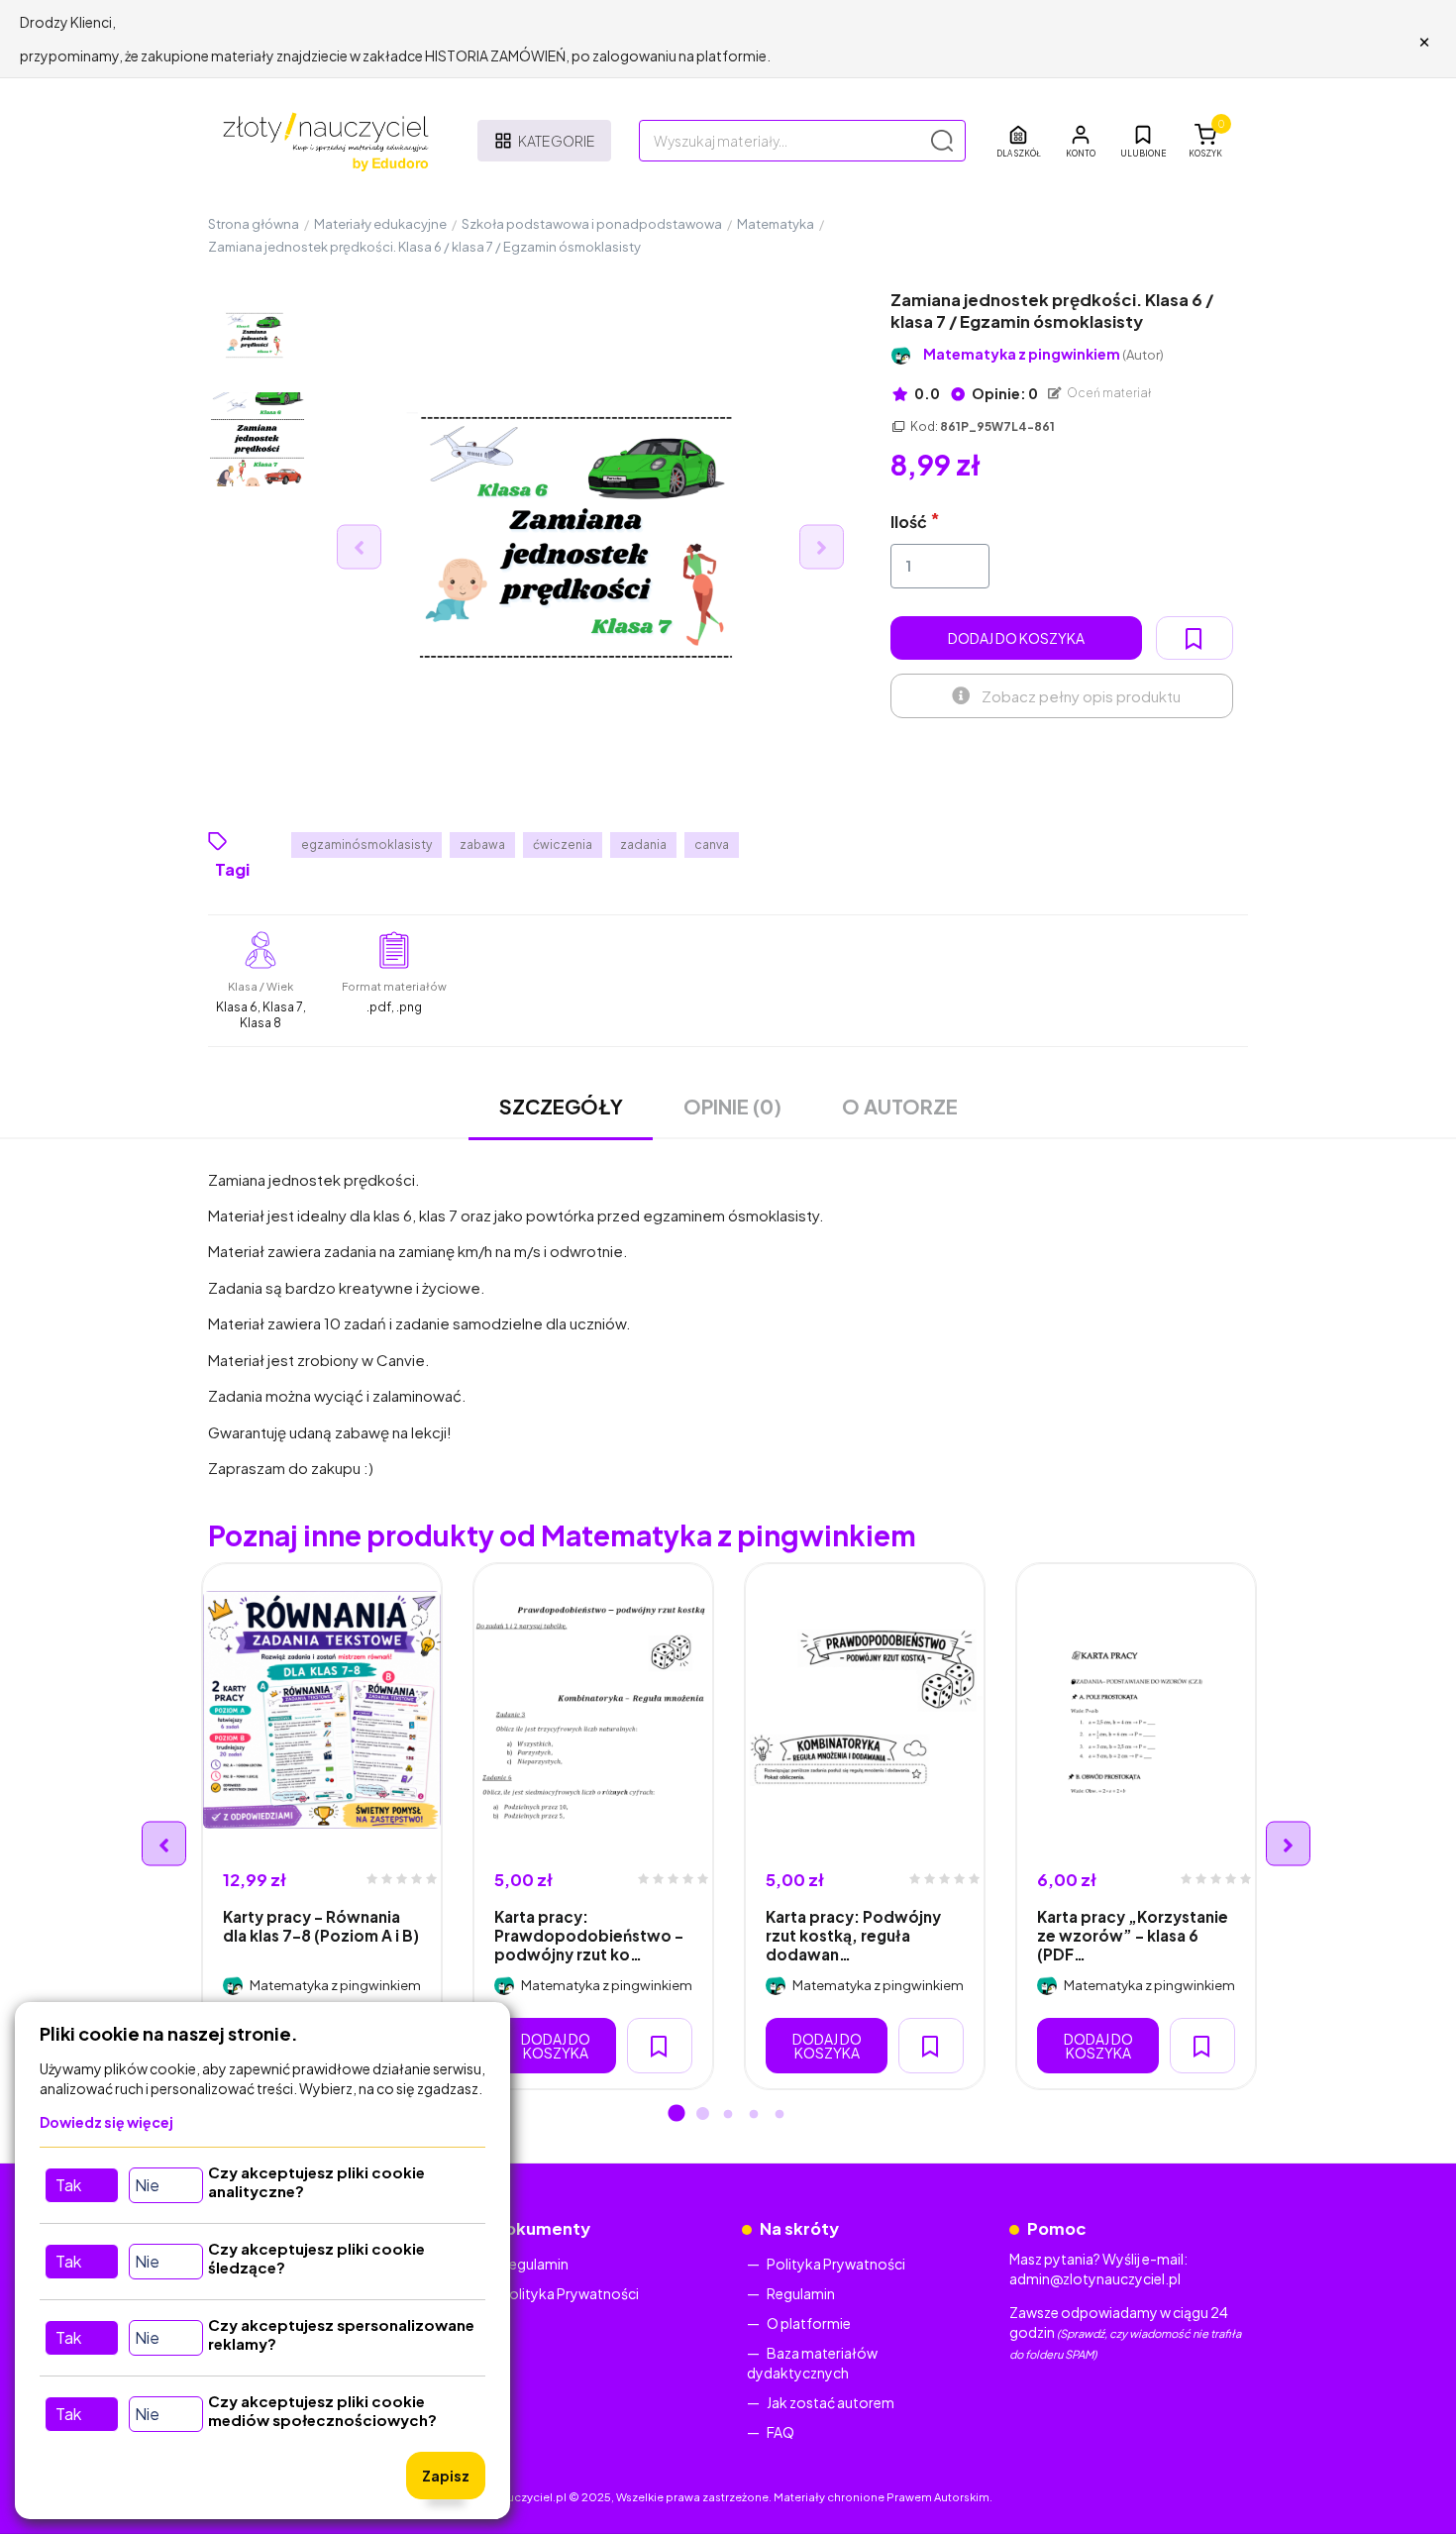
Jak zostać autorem (831, 2402)
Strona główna (254, 224)
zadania (643, 845)
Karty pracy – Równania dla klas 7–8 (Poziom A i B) (321, 1926)
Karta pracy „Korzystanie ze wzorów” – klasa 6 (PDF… (1133, 1936)
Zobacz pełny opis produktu (1081, 696)
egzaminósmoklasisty (366, 845)
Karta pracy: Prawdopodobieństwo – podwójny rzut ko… (589, 1936)
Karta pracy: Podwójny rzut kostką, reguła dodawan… (853, 1936)
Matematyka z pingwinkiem (1043, 354)
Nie (147, 2185)
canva (712, 845)
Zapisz (446, 2476)
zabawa (482, 845)
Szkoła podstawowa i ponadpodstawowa (592, 224)
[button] (1081, 141)
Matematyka (776, 224)
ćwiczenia (563, 845)
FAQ (780, 2432)
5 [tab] (780, 2115)
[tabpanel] (322, 1826)
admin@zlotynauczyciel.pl (1095, 2278)
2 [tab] (702, 2115)
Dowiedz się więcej (106, 2122)
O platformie (809, 2323)
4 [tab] (754, 2115)
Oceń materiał (1108, 393)
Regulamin (534, 2264)
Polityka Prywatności (570, 2293)
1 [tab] (676, 2115)
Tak (68, 2185)
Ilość (909, 522)
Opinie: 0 (1004, 393)
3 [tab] (728, 2115)
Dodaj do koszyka (1016, 638)
